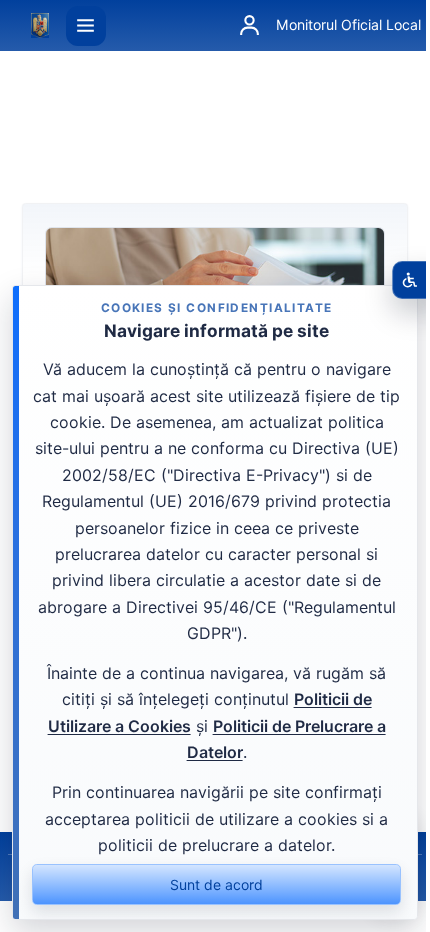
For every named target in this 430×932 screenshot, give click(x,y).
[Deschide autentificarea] (249, 26)
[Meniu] (86, 26)
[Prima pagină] (40, 26)
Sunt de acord (216, 884)
